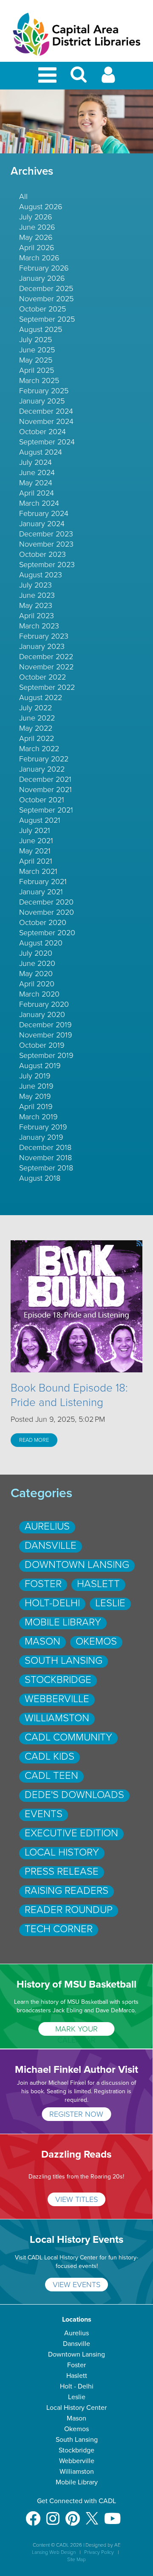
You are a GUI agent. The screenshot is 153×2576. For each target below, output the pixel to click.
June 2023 (37, 595)
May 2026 (36, 237)
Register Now (76, 2114)
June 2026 (37, 227)
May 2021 (35, 851)
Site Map (76, 2559)
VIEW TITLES (76, 2199)
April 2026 (37, 248)
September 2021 (46, 810)
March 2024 (39, 503)
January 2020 (42, 1014)
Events (44, 1814)
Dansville (51, 1546)
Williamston (57, 1718)
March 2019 (38, 1117)
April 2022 (37, 738)
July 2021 (35, 830)
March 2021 (38, 871)
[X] (92, 2514)
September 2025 (47, 319)
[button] (79, 78)
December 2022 (46, 657)
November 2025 (46, 299)
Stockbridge (58, 1680)
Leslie (110, 1603)
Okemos (96, 1641)
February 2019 (43, 1127)
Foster (43, 1584)
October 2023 (42, 554)
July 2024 (35, 462)
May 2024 (36, 483)
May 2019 (35, 1096)
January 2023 (42, 646)
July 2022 (35, 708)
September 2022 (47, 687)
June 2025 (37, 350)
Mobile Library (63, 1622)
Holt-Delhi (52, 1603)
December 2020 (46, 902)
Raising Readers (67, 1891)
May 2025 (36, 360)
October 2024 (42, 432)
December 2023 (46, 534)
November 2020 (47, 912)
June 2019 (36, 1086)
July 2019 (35, 1076)
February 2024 (44, 513)
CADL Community (68, 1737)
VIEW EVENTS (76, 2285)
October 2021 (42, 800)
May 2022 (36, 728)
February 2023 (44, 636)
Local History (62, 1852)
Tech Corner (59, 1929)
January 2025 (42, 401)
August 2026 (41, 207)
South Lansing (64, 1661)
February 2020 (44, 1004)
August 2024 (41, 452)
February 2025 (44, 391)
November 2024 (46, 421)
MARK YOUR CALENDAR (76, 2030)
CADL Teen (51, 1776)
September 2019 (46, 1055)
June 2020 (37, 963)
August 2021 (40, 820)
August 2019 (40, 1066)
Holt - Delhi (77, 2386)
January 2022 (42, 769)
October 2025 (42, 309)
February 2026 (44, 268)
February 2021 (43, 882)
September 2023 (47, 565)
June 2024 (37, 473)
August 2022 (41, 697)
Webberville (57, 1699)
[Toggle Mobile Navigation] (49, 76)
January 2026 (42, 278)
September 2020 (47, 933)
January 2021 (41, 892)
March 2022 (39, 749)
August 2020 (41, 943)
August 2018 (40, 1178)
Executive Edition (71, 1833)
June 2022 (37, 718)
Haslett (98, 1584)
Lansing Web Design (54, 2552)
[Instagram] (53, 2514)
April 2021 (36, 861)
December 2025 (46, 288)
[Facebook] (33, 2514)
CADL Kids (50, 1756)
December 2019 (45, 1025)
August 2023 (41, 575)
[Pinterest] (73, 2514)
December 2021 (45, 779)
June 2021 (36, 841)
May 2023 (36, 605)
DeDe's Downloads (74, 1795)
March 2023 (39, 626)
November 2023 (46, 544)
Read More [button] (34, 1440)
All (23, 196)
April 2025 (37, 370)
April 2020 (37, 984)
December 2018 (45, 1147)
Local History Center (76, 2408)
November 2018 (45, 1158)
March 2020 (39, 994)
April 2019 (36, 1106)
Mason (42, 1641)
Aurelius (47, 1526)
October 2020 (43, 922)
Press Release (62, 1871)
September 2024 (47, 442)
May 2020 (36, 974)
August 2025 (41, 329)
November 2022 (46, 667)
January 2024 (42, 524)
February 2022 (44, 759)
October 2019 (42, 1045)
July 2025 (35, 340)
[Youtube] (112, 2514)
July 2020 (36, 953)
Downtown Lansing (77, 1565)
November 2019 (46, 1035)
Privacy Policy (99, 2552)
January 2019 (41, 1137)
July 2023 (35, 585)
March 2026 (39, 258)
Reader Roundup (69, 1910)
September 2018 (46, 1168)
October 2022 (42, 677)
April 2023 (37, 616)
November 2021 (45, 790)
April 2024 (37, 493)
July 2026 (36, 217)
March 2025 (39, 380)
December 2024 (46, 411)
